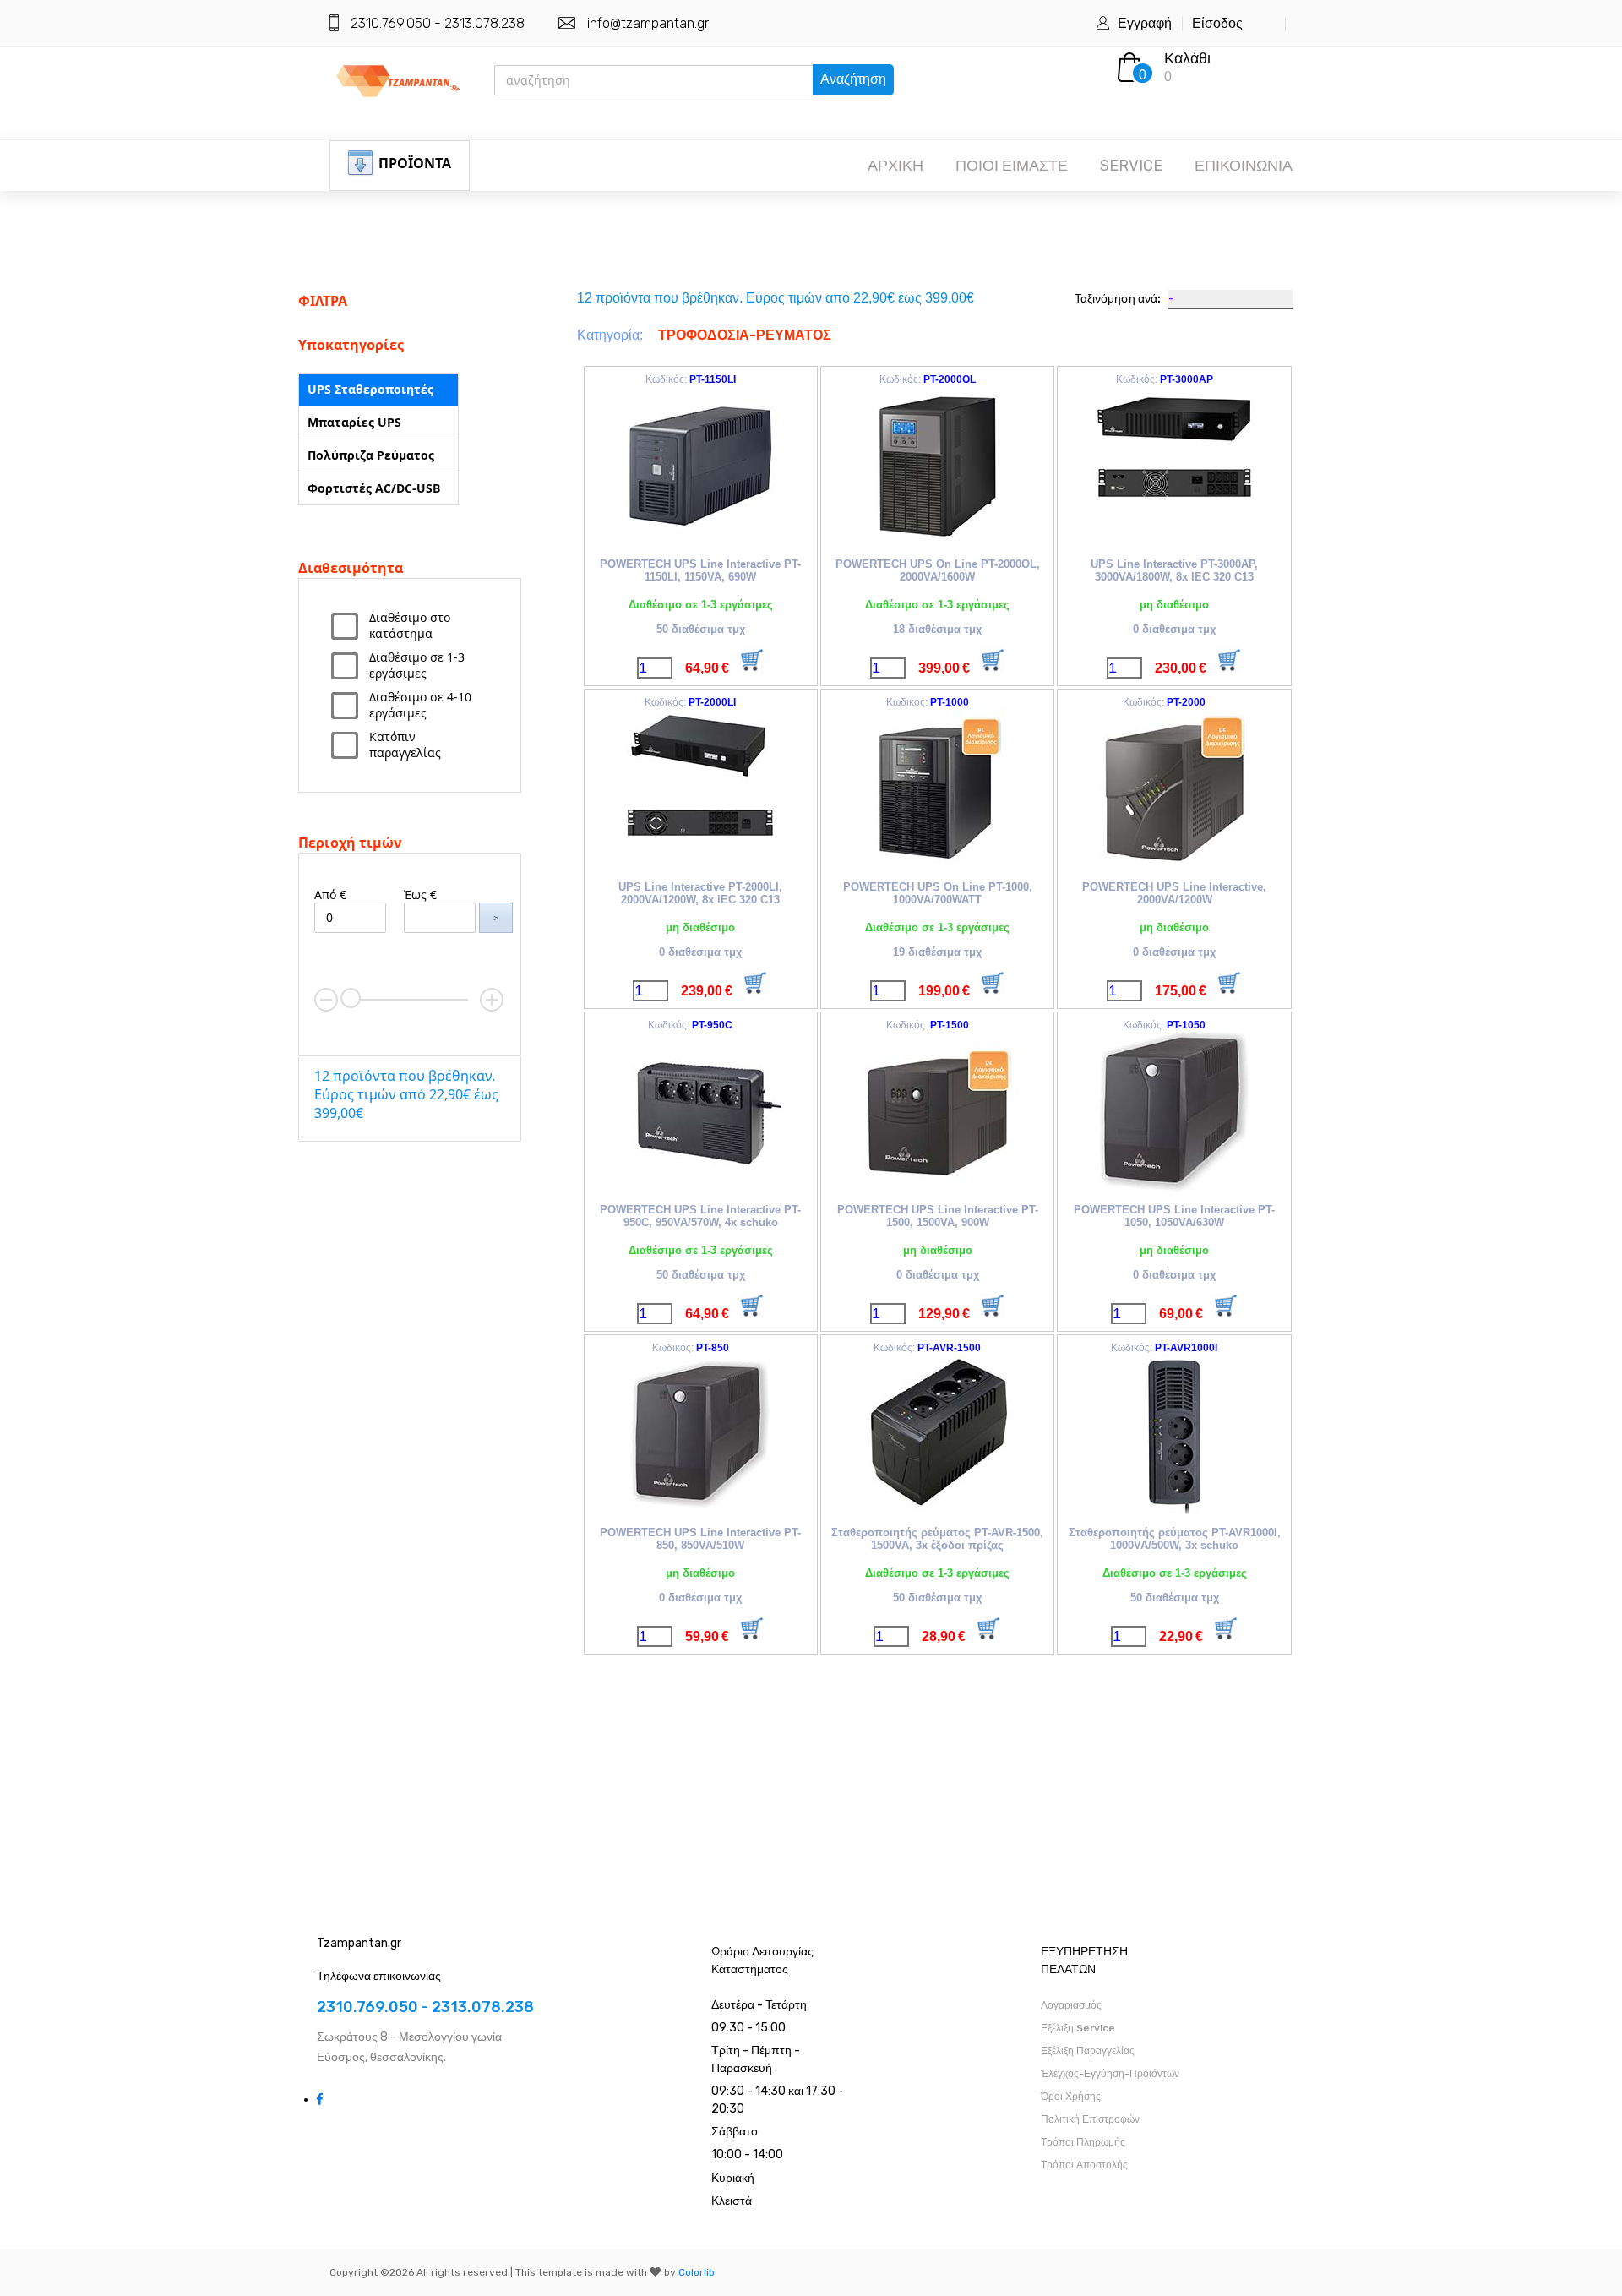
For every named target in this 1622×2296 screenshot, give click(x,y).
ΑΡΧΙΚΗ (895, 166)
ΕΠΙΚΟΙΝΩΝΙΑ (1244, 166)
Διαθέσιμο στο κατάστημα (410, 625)
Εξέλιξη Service (1078, 2028)
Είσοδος (1217, 23)
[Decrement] (326, 1000)
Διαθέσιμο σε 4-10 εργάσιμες (420, 705)
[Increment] (492, 1000)
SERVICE (1131, 166)
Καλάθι (1187, 58)
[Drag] (351, 998)
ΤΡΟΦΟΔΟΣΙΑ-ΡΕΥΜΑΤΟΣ (745, 335)
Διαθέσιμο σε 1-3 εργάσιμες (417, 665)
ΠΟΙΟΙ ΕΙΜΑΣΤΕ (1012, 166)
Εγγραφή (1145, 23)
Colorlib (697, 2272)
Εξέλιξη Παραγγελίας (1088, 2051)
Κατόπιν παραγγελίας (405, 744)
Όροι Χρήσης (1071, 2097)
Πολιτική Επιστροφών (1090, 2119)
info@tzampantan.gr (648, 23)
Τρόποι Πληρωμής (1083, 2142)
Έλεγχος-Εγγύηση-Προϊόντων (1110, 2074)
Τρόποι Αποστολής (1084, 2165)
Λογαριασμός (1071, 2005)
